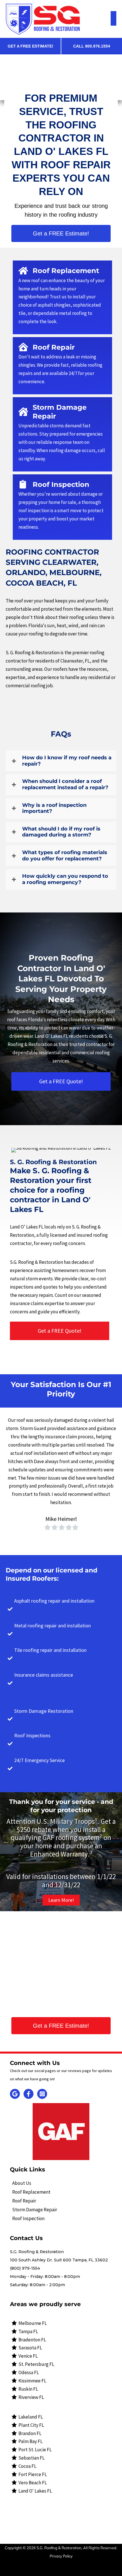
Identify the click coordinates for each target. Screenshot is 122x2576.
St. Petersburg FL (36, 2364)
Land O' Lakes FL (35, 2491)
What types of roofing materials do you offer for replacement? (65, 856)
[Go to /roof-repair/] (62, 366)
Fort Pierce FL (33, 2474)
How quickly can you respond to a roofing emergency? (65, 879)
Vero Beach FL (33, 2483)
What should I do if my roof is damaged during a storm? (61, 832)
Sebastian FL (31, 2458)
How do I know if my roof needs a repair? (67, 761)
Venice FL (28, 2356)
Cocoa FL (27, 2466)
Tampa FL (28, 2331)
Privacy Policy (61, 2556)
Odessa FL (29, 2372)
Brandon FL (30, 2433)
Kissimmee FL (32, 2381)
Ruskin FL (28, 2389)
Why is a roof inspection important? (54, 808)
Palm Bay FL (30, 2441)
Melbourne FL (33, 2323)
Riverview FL (31, 2397)
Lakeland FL (31, 2417)
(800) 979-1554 (25, 2268)
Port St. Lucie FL (35, 2450)
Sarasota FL (30, 2348)
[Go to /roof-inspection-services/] (62, 434)
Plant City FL (31, 2425)
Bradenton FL (32, 2340)
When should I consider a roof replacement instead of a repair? (65, 785)
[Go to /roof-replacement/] (62, 297)
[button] (61, 233)
